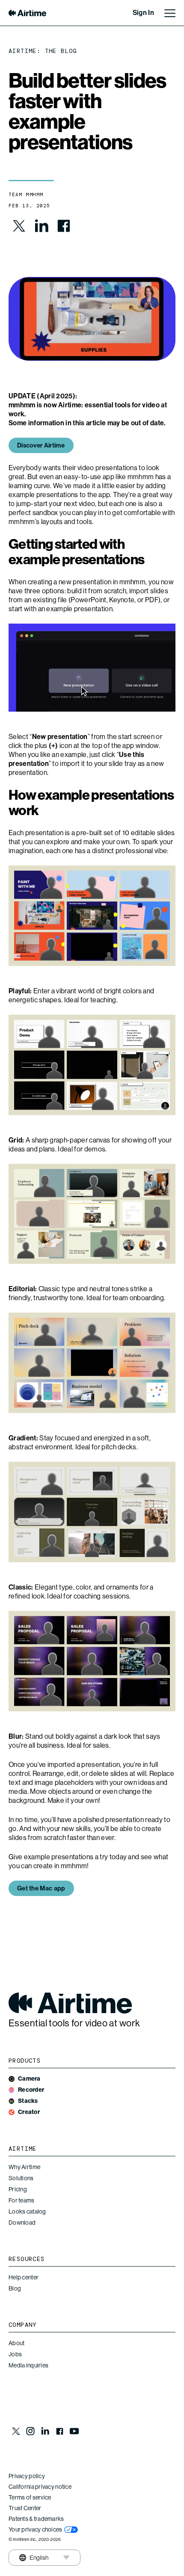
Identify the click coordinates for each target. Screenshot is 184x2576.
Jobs (15, 2354)
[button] (41, 1888)
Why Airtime (24, 2167)
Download (22, 2223)
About (16, 2343)
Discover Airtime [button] (41, 445)
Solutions (21, 2178)
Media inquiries (28, 2365)
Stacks (28, 2101)
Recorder (31, 2090)
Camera (29, 2079)
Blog (15, 2288)
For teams (22, 2200)
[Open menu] (170, 13)
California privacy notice (40, 2487)
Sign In (143, 13)
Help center (24, 2277)
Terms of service (30, 2497)
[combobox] (33, 2558)
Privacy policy (27, 2476)
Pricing (18, 2189)
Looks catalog (27, 2211)
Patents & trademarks (36, 2519)
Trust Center (25, 2508)
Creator (29, 2112)
